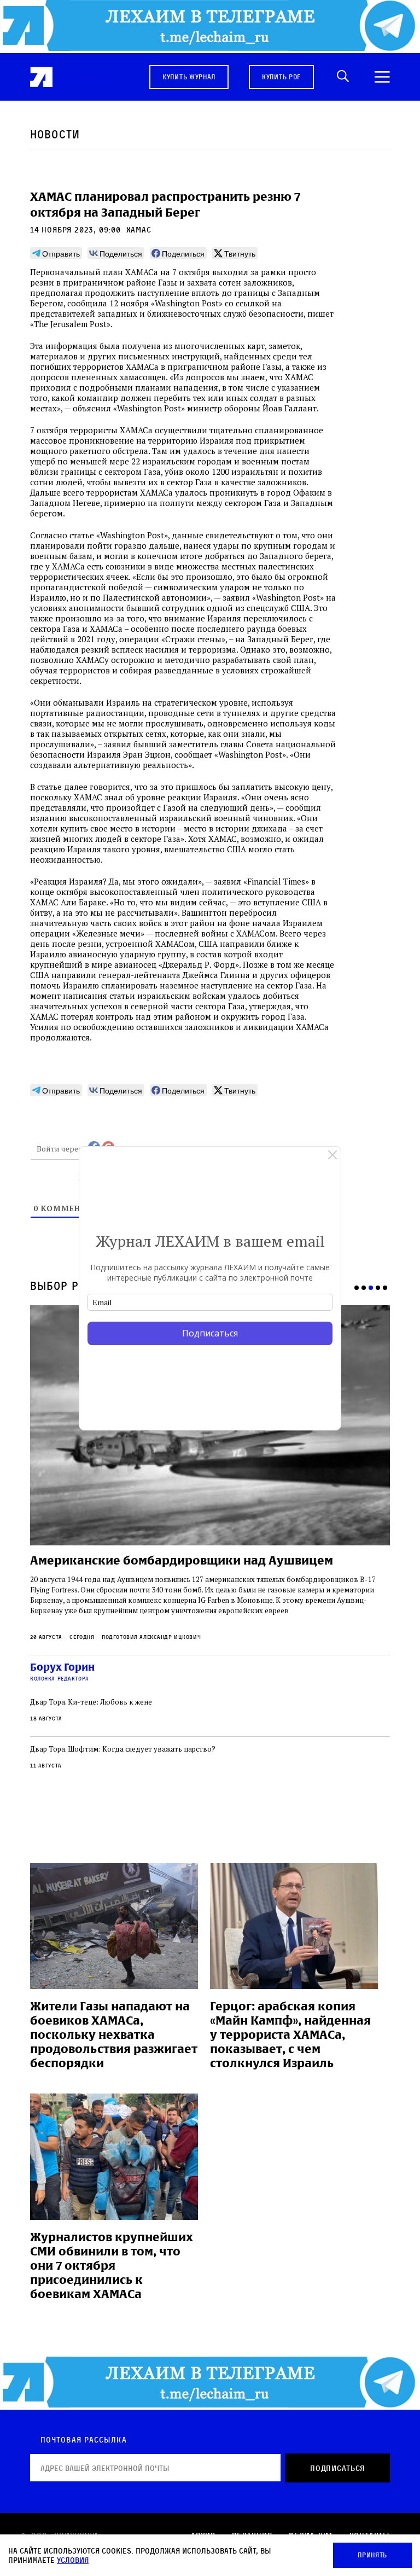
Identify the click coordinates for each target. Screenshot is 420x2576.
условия (73, 2560)
